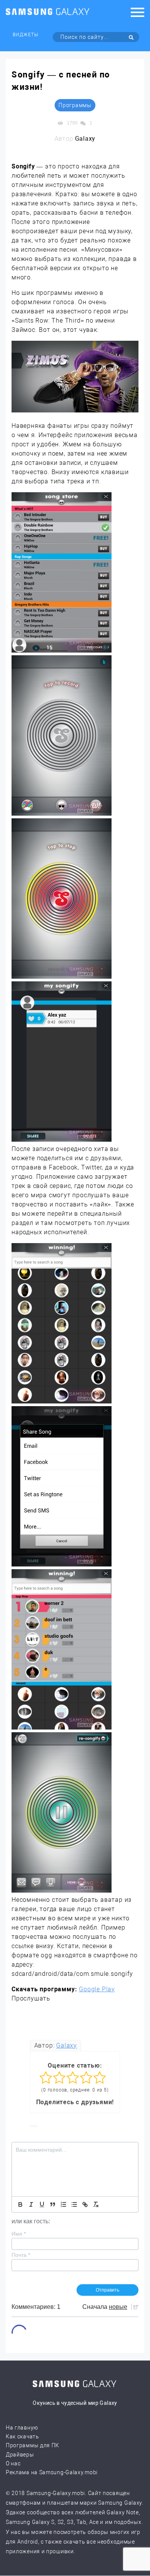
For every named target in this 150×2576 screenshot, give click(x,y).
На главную (22, 2428)
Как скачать (22, 2436)
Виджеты (26, 35)
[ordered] (63, 2204)
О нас (13, 2463)
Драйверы (20, 2455)
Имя (19, 2234)
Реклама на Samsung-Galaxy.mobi (52, 2472)
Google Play (97, 1989)
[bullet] (74, 2204)
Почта (21, 2255)
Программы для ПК (32, 2445)
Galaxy (67, 2045)
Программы (75, 105)
